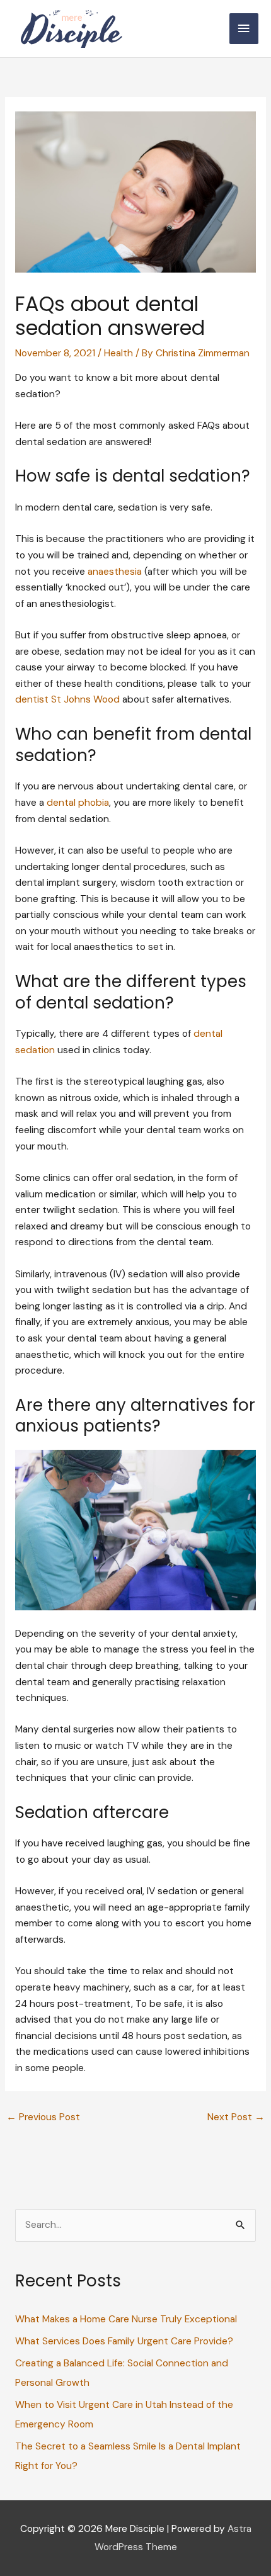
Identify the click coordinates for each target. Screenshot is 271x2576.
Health (118, 353)
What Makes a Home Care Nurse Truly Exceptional (126, 2319)
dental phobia (77, 803)
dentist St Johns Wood (67, 699)
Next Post (236, 2117)
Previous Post (43, 2117)
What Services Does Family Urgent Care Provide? (124, 2341)
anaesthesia (115, 572)
